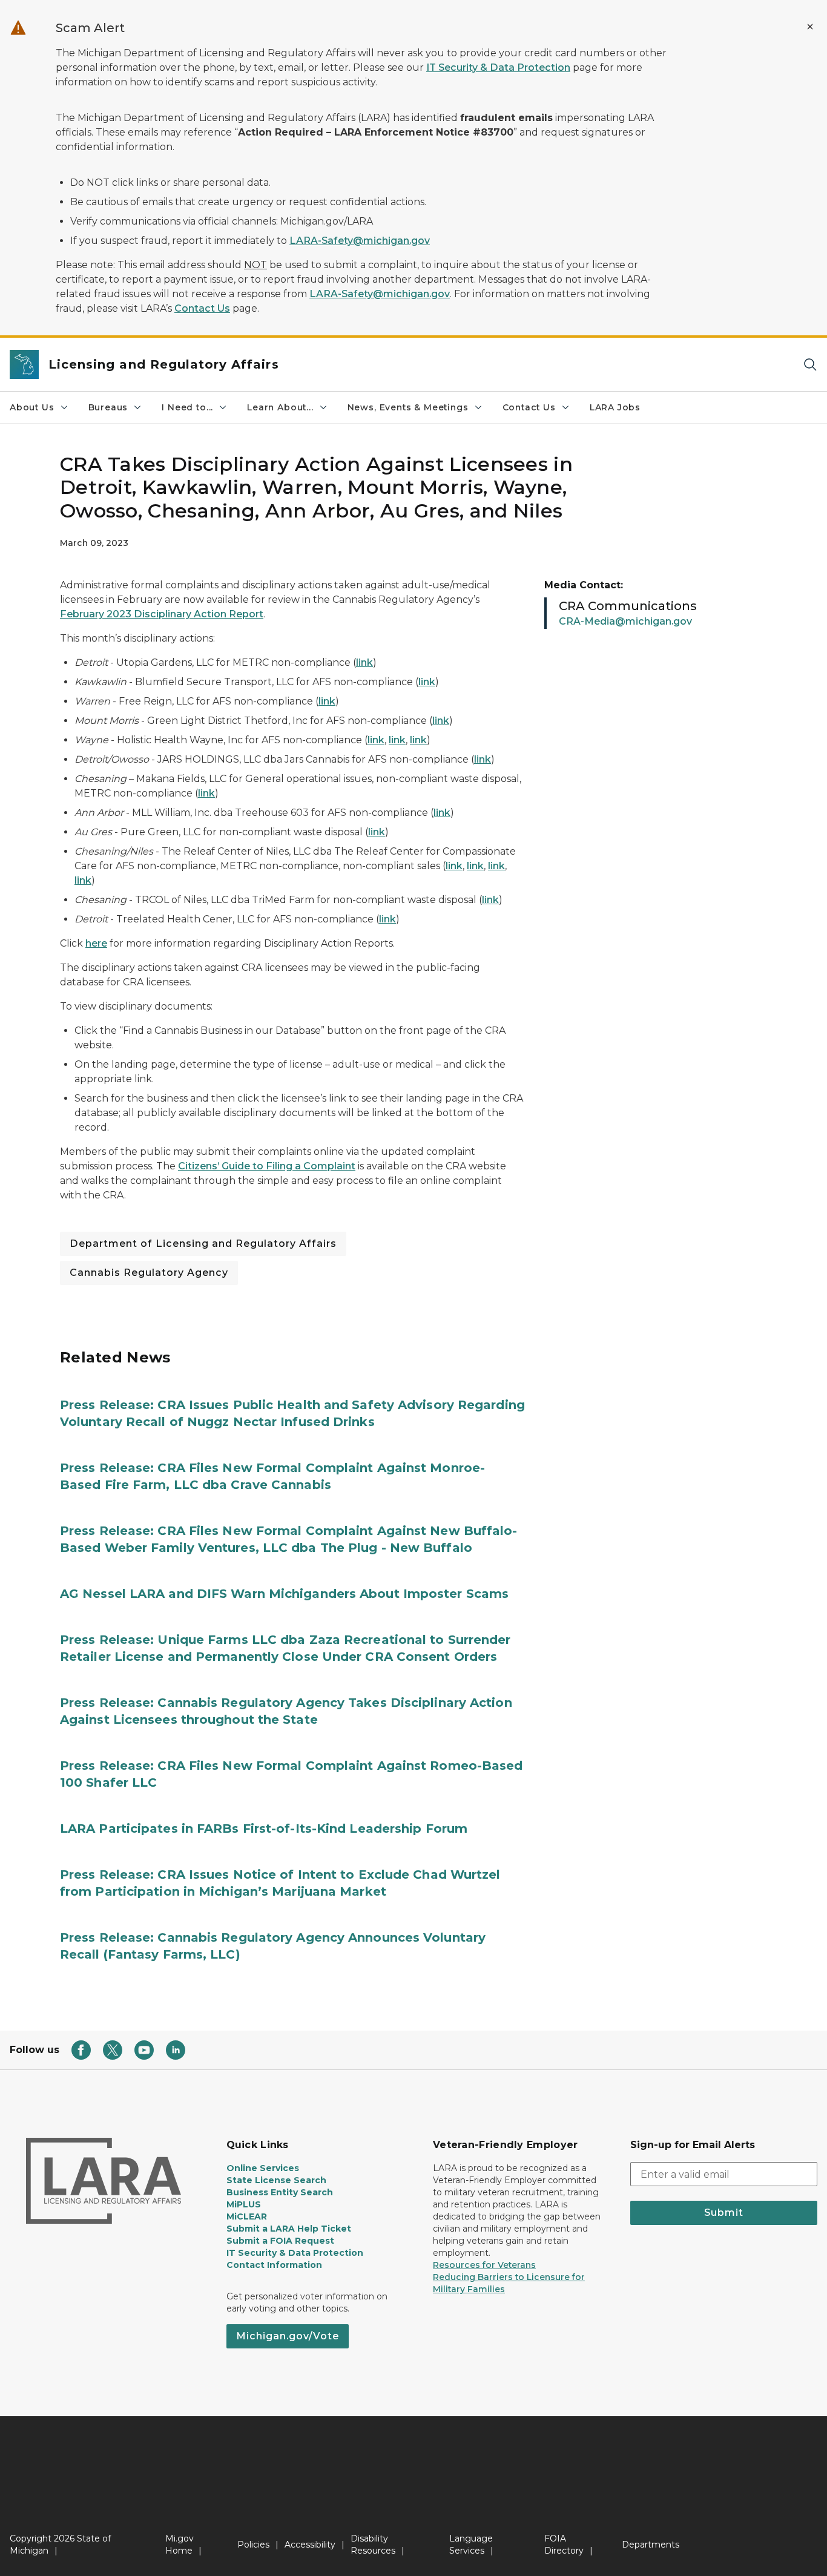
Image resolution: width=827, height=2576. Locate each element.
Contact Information (274, 2265)
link (364, 662)
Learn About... (280, 407)
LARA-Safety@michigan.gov (360, 241)
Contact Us (202, 308)
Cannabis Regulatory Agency (149, 1273)
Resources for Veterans (484, 2265)
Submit (724, 2213)
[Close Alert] (810, 27)
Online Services (263, 2168)
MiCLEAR (247, 2216)
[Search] (810, 365)
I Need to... (187, 407)
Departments (651, 2545)
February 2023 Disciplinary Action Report (162, 614)
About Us (32, 407)
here (96, 943)
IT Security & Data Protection (498, 67)
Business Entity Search (280, 2192)
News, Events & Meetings (408, 407)
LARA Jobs (615, 407)
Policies (253, 2545)
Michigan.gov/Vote (288, 2336)
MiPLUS (244, 2204)
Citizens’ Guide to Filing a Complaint (267, 1166)
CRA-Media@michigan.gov (625, 621)
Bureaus (108, 407)
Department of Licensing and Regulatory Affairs (203, 1244)
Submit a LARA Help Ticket (289, 2229)
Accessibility (310, 2545)
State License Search (276, 2180)
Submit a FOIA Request (280, 2241)
